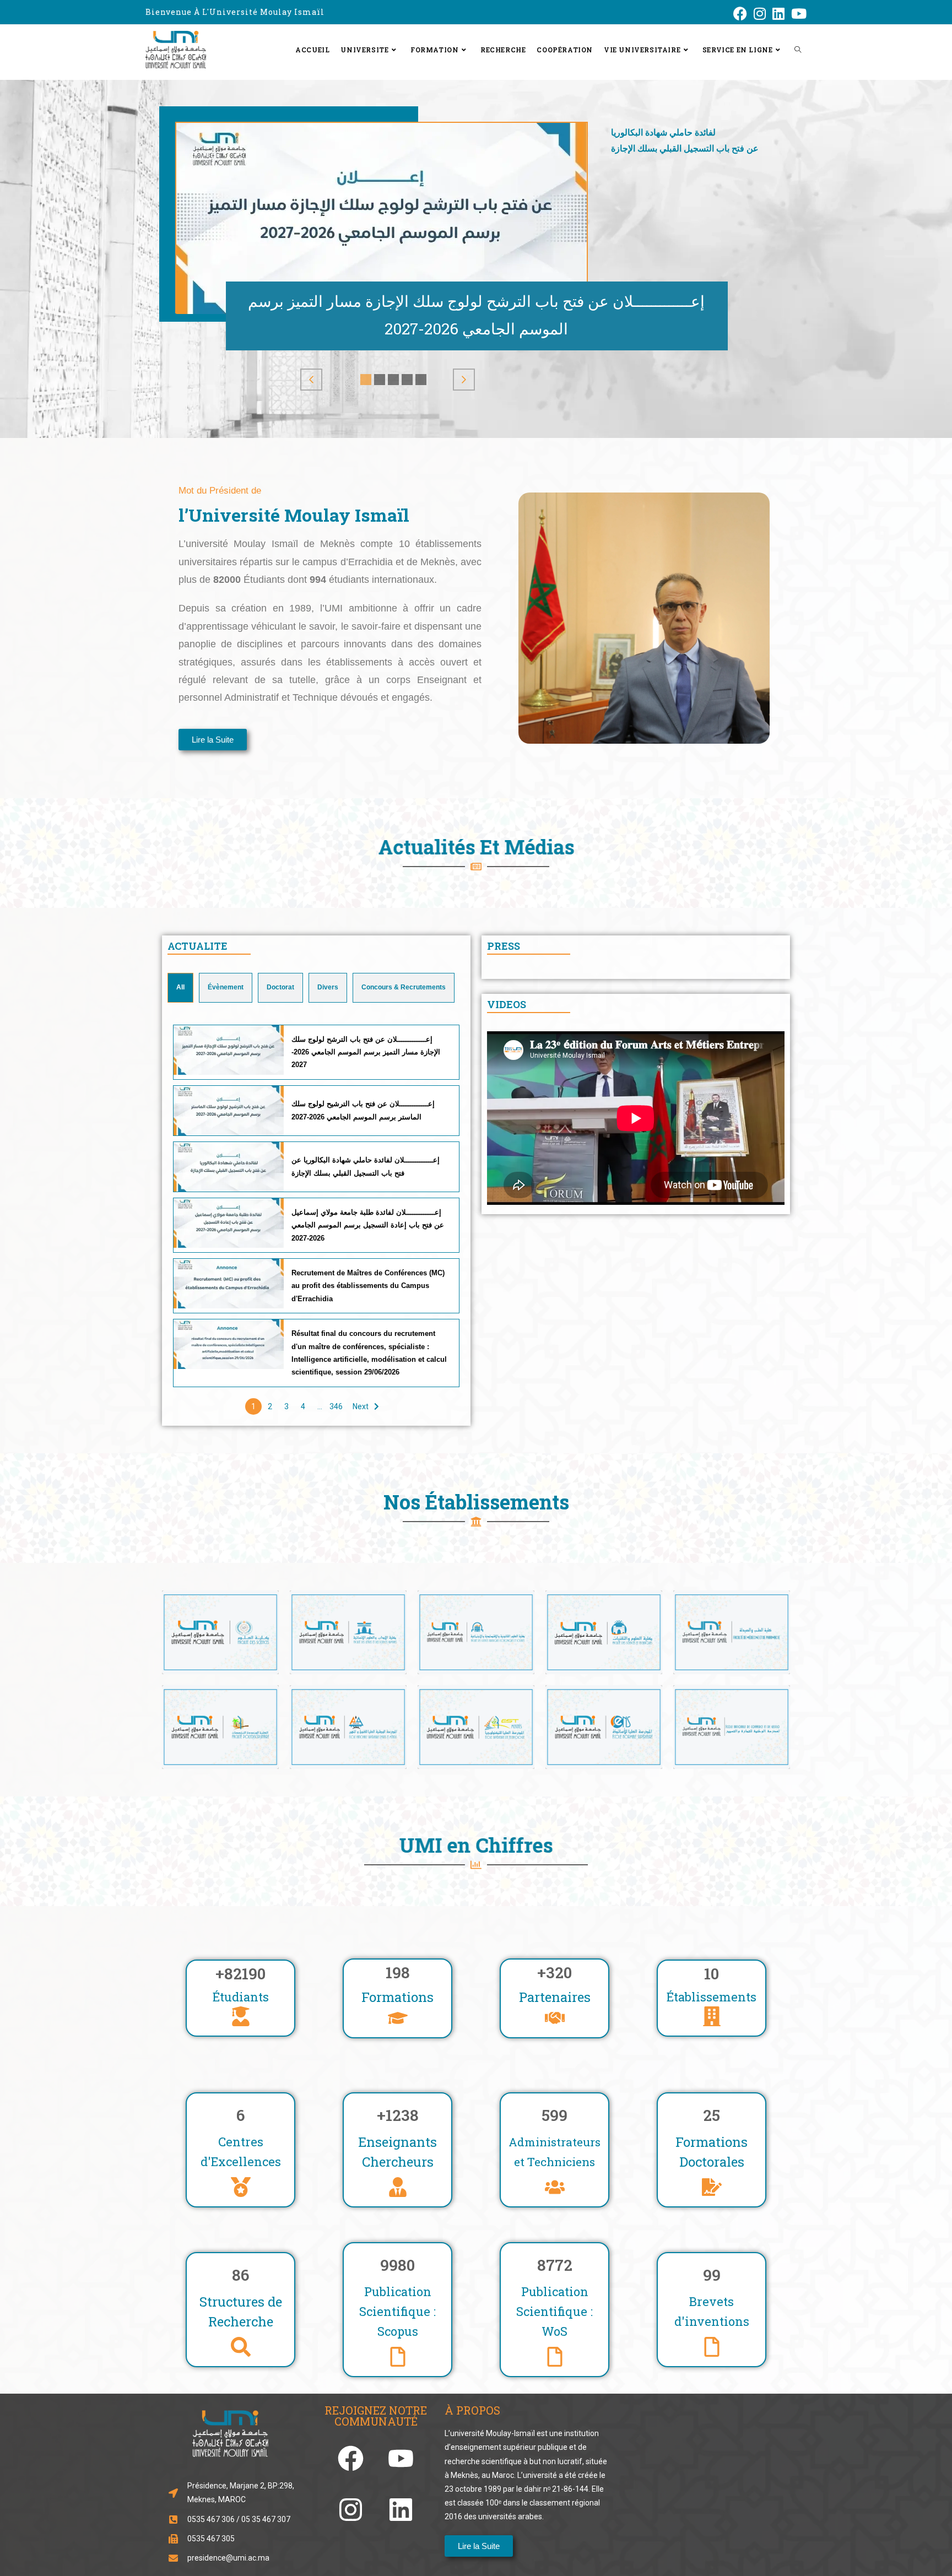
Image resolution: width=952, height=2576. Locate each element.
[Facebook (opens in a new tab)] (740, 13)
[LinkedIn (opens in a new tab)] (778, 13)
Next (361, 1406)
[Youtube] (401, 2458)
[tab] (180, 988)
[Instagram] (351, 2509)
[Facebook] (351, 2458)
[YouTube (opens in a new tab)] (797, 13)
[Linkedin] (401, 2509)
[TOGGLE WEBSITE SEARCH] (798, 50)
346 (336, 1406)
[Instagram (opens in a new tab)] (760, 13)
